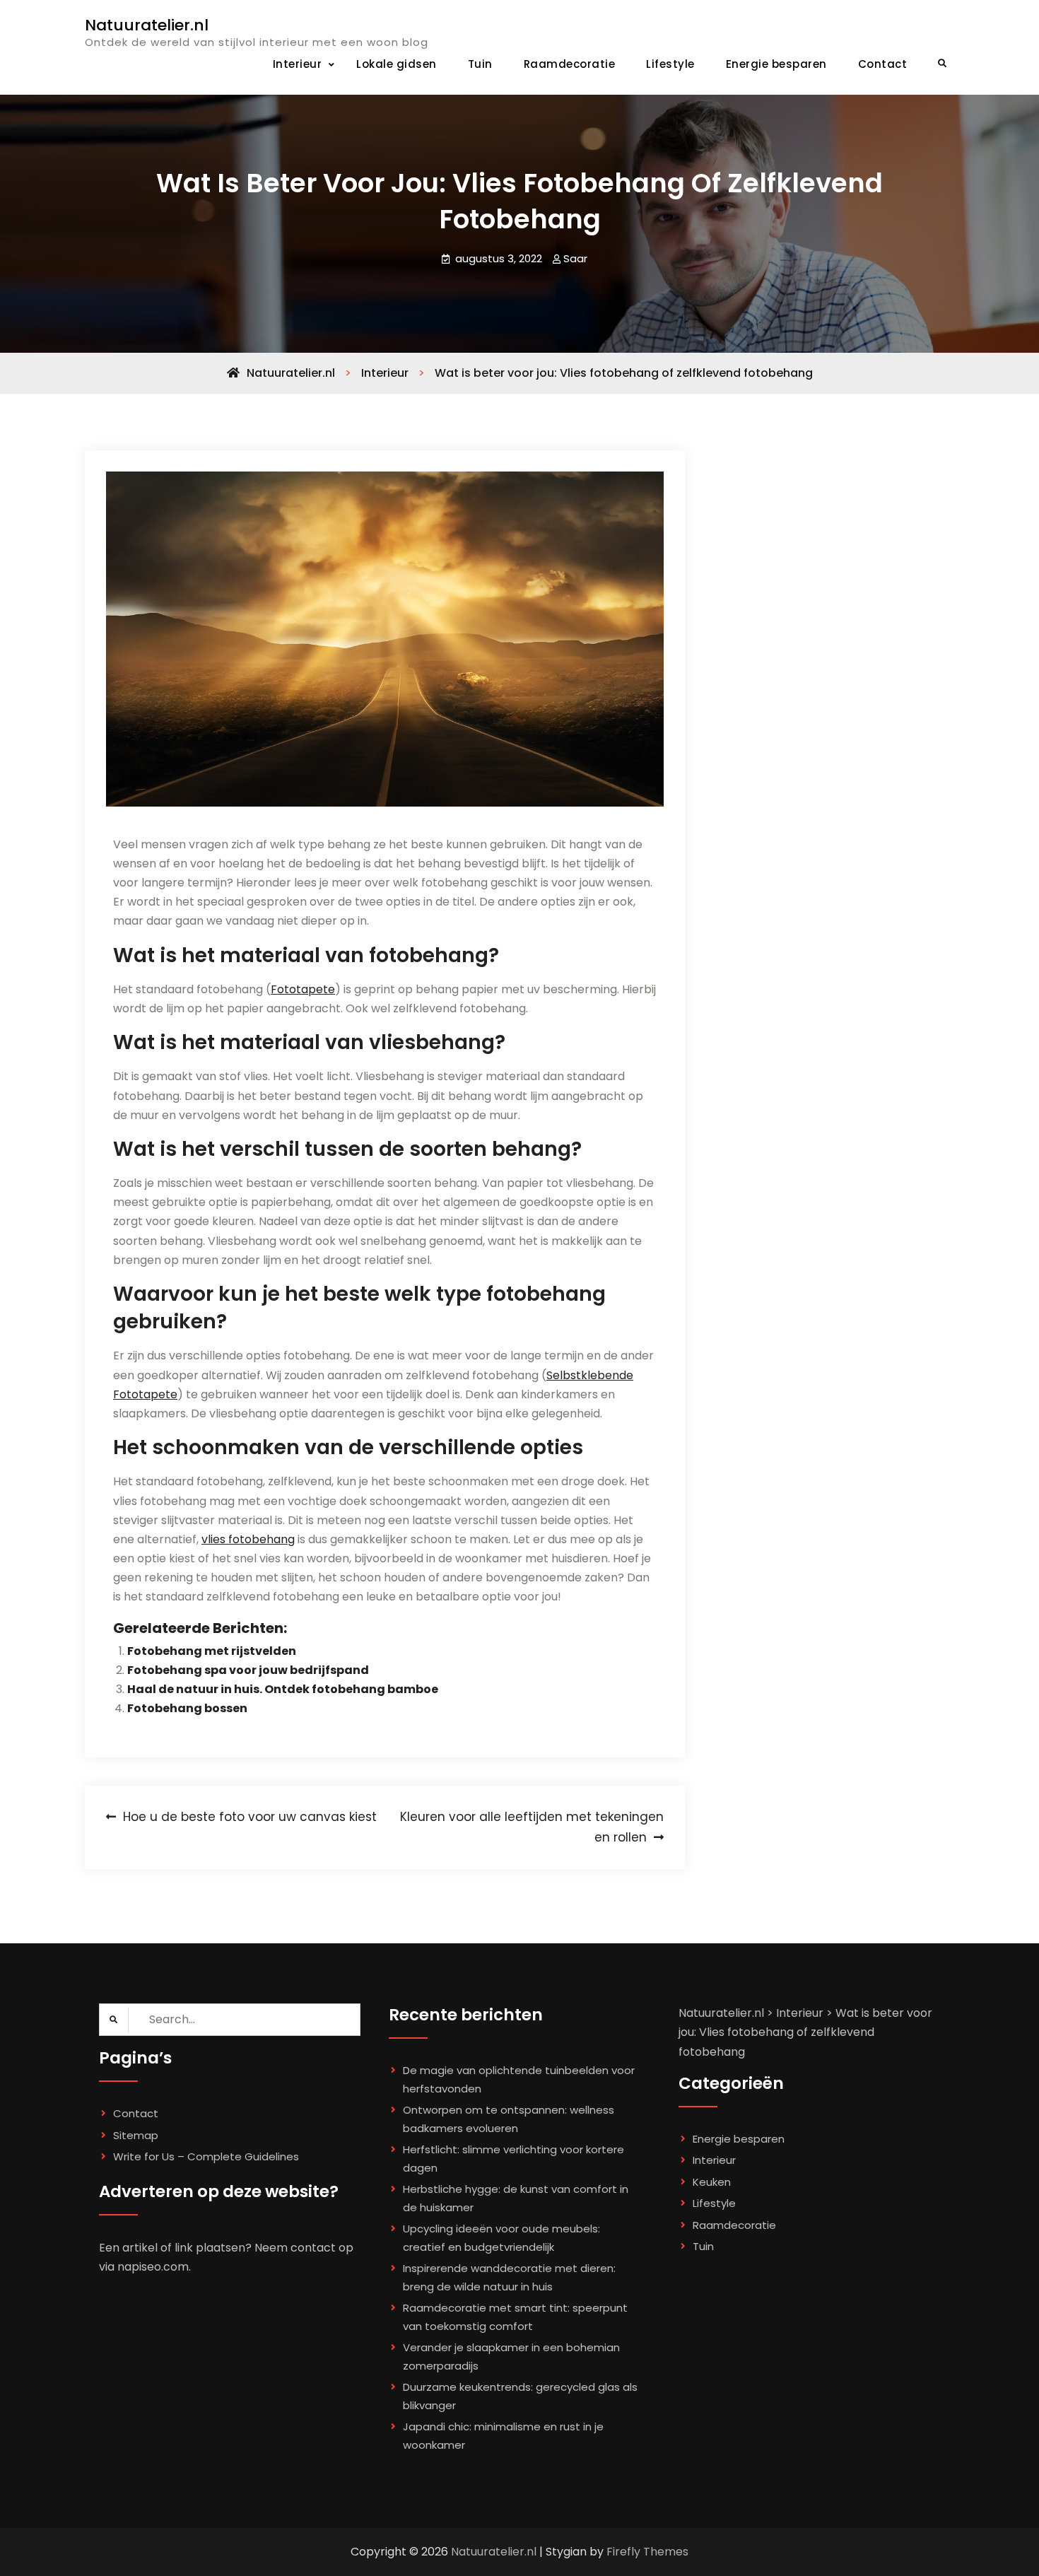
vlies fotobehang (248, 1539)
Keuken (712, 2182)
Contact (883, 64)
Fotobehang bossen (187, 1708)
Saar (575, 258)
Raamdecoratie (570, 64)
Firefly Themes (647, 2552)
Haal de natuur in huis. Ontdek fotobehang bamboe (283, 1689)
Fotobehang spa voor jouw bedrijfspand (248, 1670)
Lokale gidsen (397, 64)
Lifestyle (670, 64)
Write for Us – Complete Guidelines (206, 2156)
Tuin (480, 64)
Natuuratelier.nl (147, 25)
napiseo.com (153, 2267)
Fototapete (303, 989)
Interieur (298, 64)
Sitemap (136, 2135)
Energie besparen (776, 64)
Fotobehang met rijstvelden (212, 1651)
